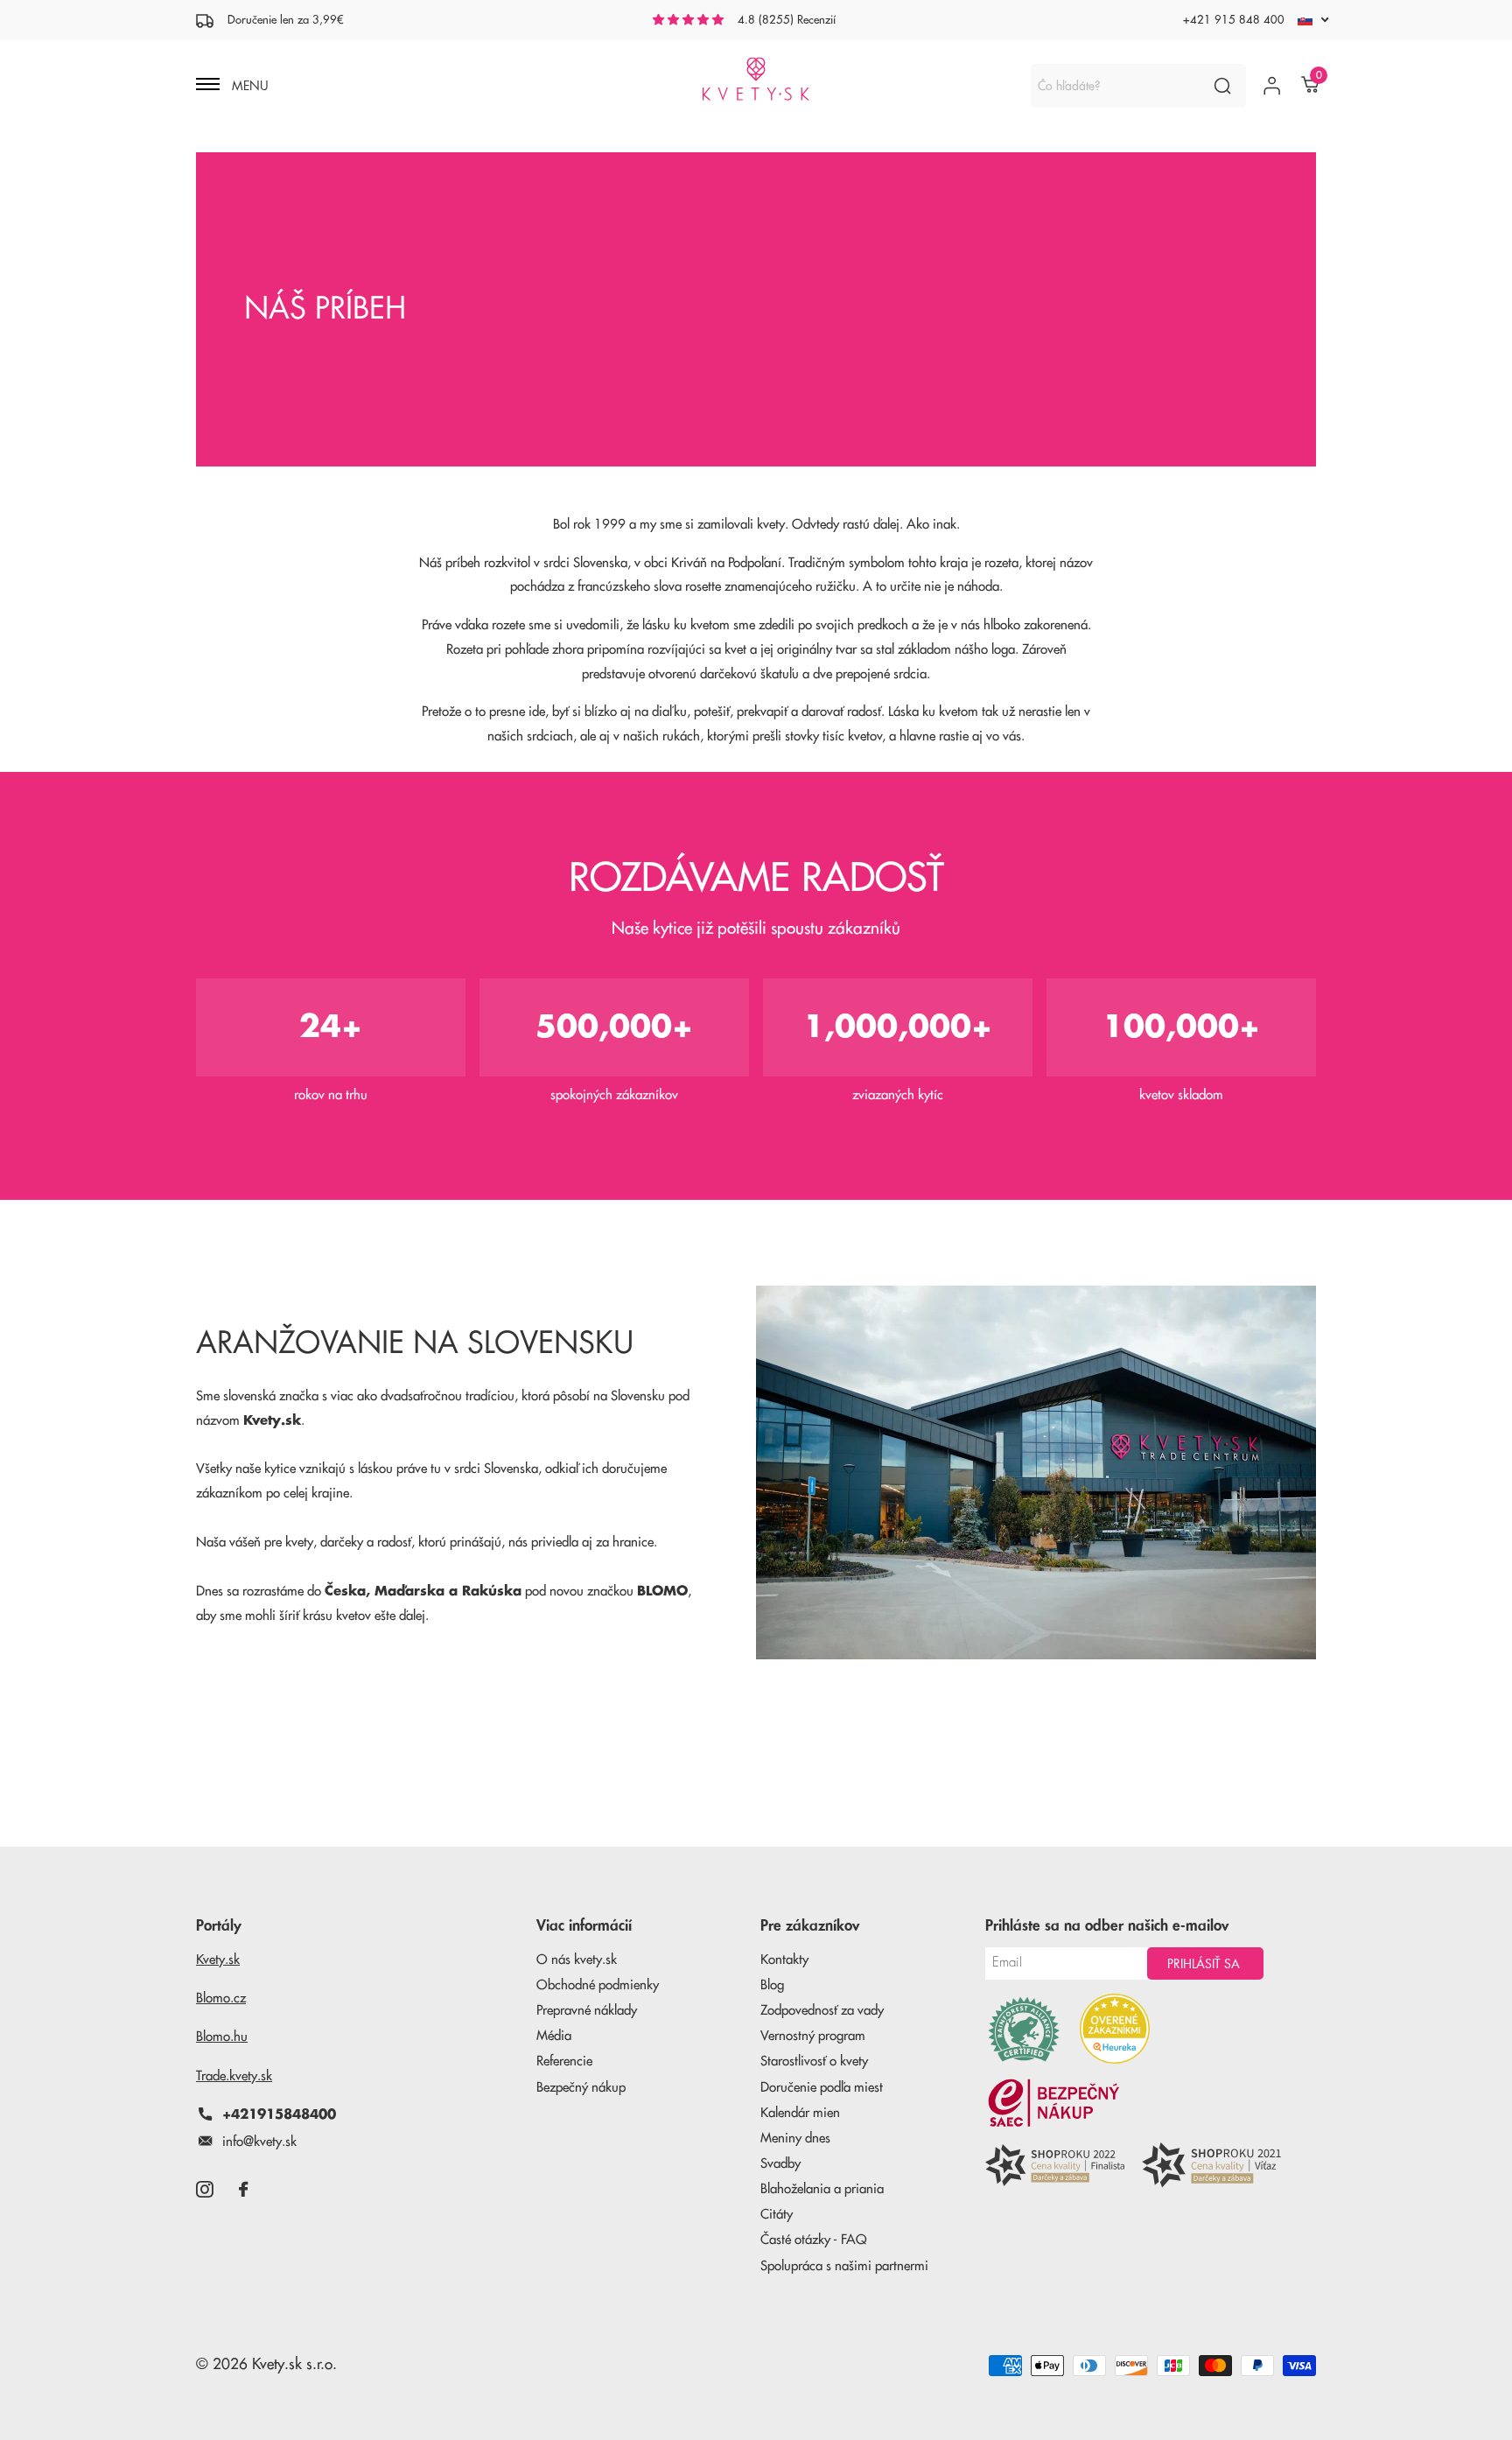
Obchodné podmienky (598, 1985)
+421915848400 (279, 2115)
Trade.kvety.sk (234, 2076)
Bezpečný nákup (581, 2088)
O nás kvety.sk (577, 1960)
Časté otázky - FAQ (814, 2240)
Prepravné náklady (587, 2011)
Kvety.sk (218, 1960)
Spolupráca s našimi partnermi (844, 2266)
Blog (772, 1985)
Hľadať (1222, 86)
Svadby (780, 2164)
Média (554, 2036)
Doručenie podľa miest (822, 2088)
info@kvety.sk (259, 2142)
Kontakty (784, 1960)
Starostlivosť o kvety (814, 2061)
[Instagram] (204, 2189)
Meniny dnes (795, 2139)
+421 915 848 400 (1234, 20)
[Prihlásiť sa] (1272, 86)
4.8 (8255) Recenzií (787, 20)
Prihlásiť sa (1205, 1964)
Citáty (777, 2215)
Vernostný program (813, 2036)
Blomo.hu (222, 2037)
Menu (248, 86)
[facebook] (243, 2189)
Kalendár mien (800, 2113)
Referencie (564, 2061)
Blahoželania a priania (822, 2189)
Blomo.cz (221, 1998)
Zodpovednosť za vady (822, 2011)
